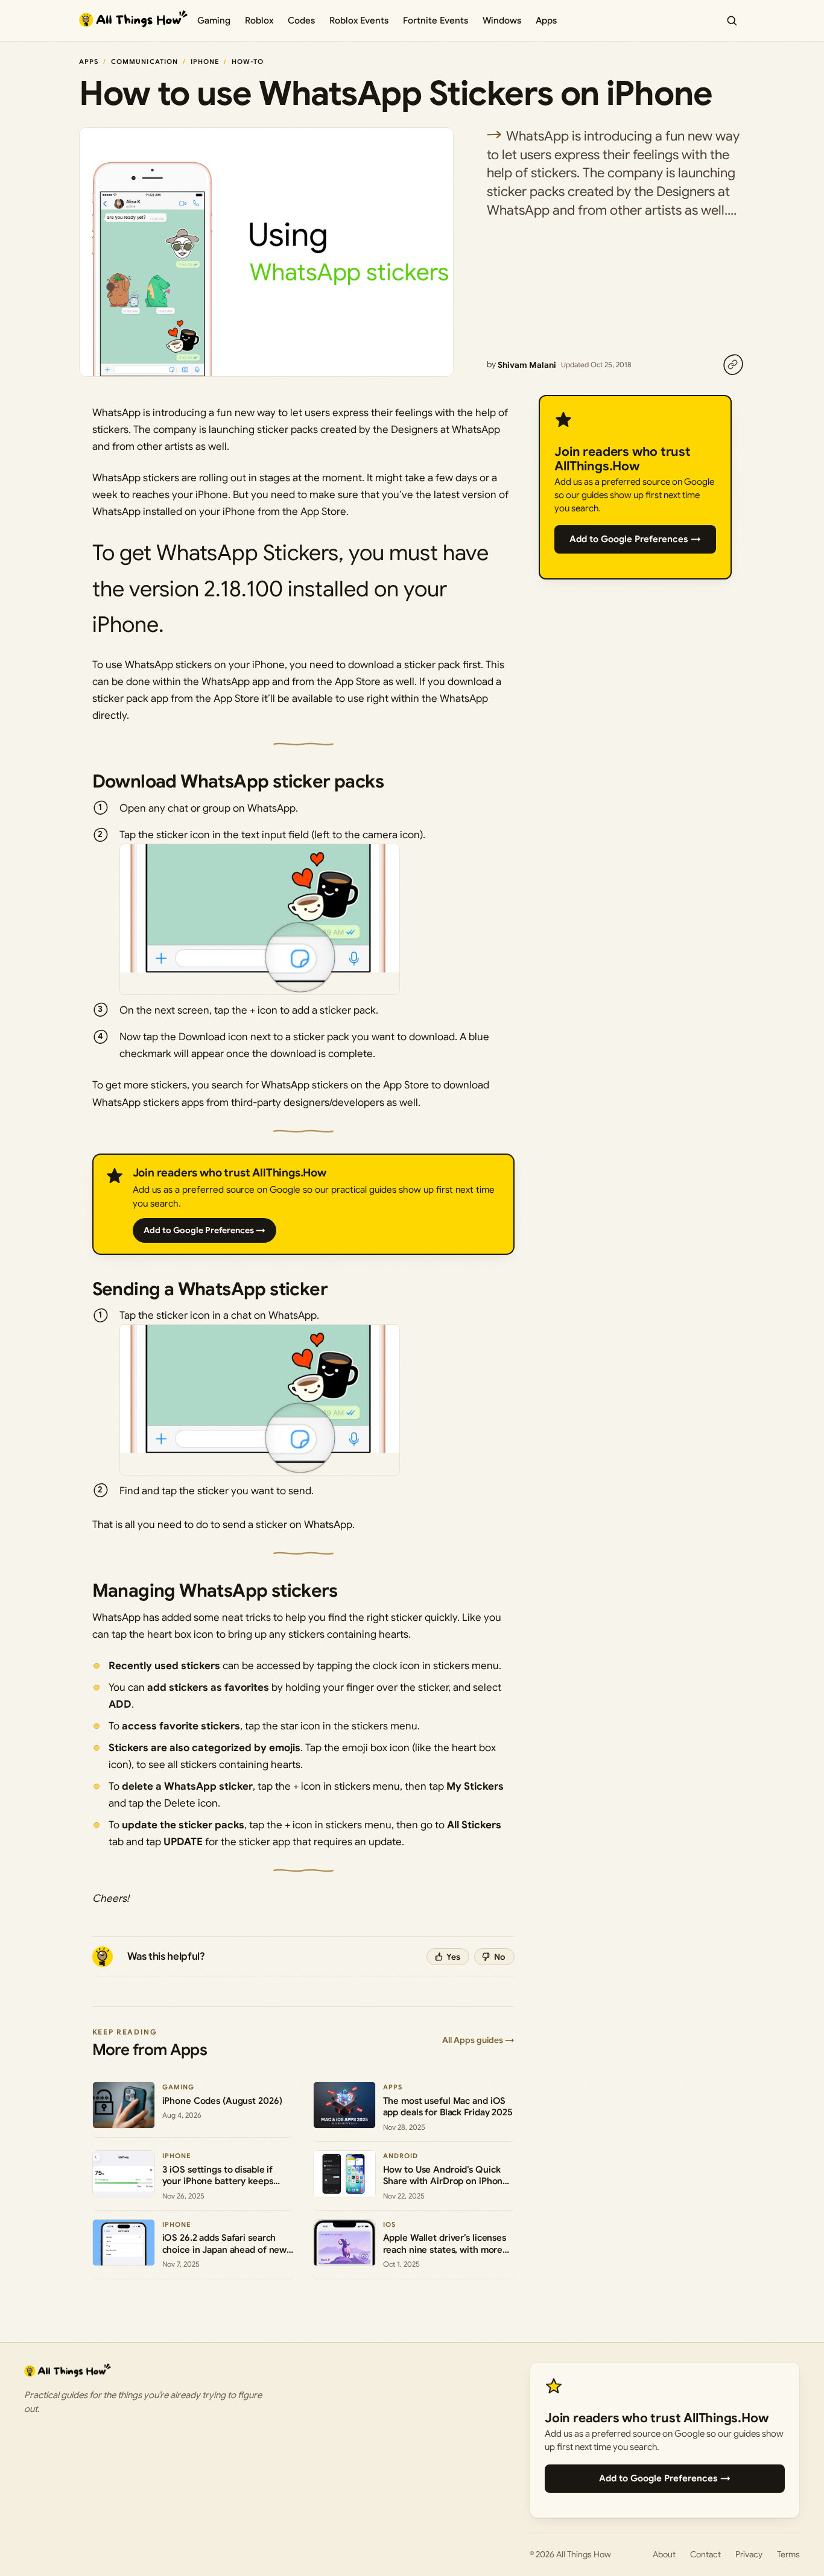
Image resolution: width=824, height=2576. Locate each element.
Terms (788, 2554)
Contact (705, 2554)
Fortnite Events (436, 21)
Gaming (214, 21)
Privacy (749, 2554)
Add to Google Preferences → (204, 1230)
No (500, 1957)
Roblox (259, 21)
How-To (248, 62)
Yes (453, 1957)
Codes (301, 21)
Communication (144, 62)
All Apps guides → (478, 2040)
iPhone (205, 62)
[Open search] (732, 21)
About (664, 2554)
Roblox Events (359, 21)
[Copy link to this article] (733, 365)
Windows (502, 21)
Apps (546, 21)
